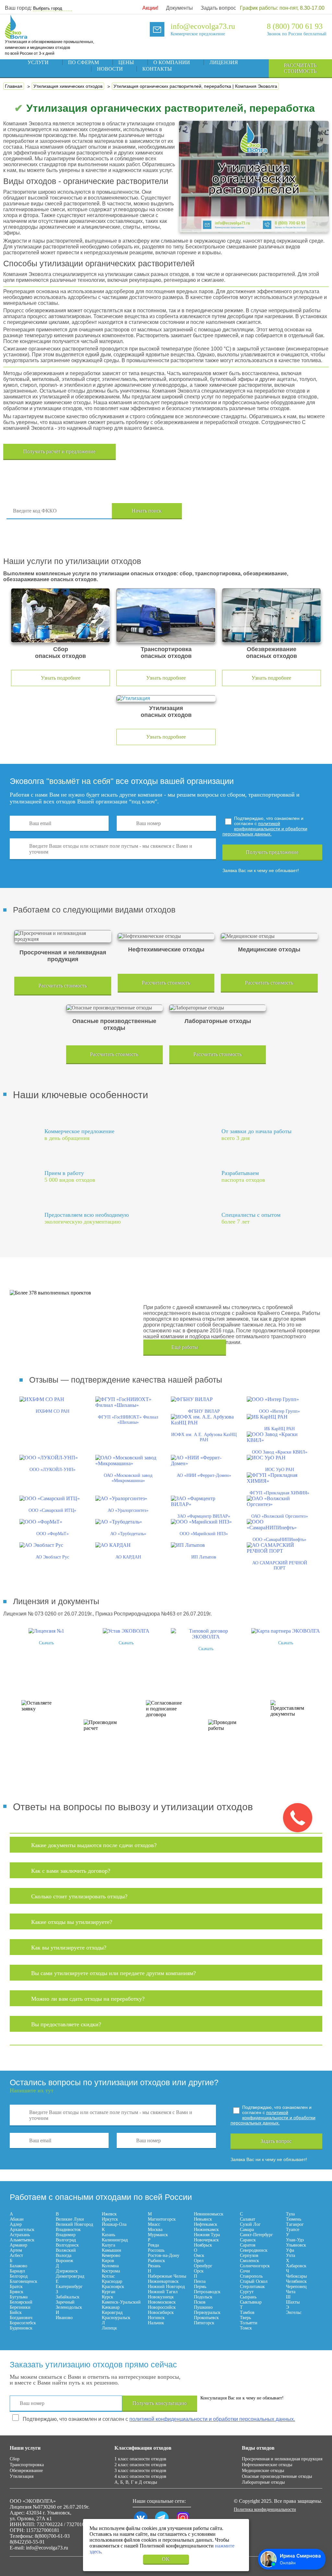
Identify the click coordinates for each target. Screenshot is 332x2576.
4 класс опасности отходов (140, 2476)
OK (166, 2559)
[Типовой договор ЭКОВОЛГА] (206, 1637)
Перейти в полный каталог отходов (255, 511)
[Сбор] (60, 615)
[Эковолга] (17, 36)
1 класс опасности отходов (140, 2459)
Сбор (15, 2459)
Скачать (46, 1643)
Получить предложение (272, 852)
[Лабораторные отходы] (218, 1008)
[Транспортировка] (166, 615)
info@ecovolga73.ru (203, 26)
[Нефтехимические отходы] (166, 936)
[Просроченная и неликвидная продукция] (63, 936)
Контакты (157, 69)
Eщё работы (185, 1347)
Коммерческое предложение (198, 34)
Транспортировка (27, 2465)
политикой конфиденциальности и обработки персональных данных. (265, 829)
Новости (110, 69)
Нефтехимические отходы (267, 2465)
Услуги (38, 62)
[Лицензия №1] (46, 1631)
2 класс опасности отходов (140, 2465)
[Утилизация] (166, 698)
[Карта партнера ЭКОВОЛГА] (286, 1631)
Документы (179, 8)
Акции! (150, 8)
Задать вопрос (218, 8)
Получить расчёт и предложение (59, 451)
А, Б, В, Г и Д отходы (136, 2482)
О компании (172, 62)
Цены (126, 62)
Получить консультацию (160, 2403)
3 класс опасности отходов (140, 2471)
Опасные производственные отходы (277, 2476)
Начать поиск (147, 511)
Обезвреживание (26, 2471)
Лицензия (224, 62)
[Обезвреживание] (272, 615)
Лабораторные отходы (263, 2482)
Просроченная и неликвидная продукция (282, 2459)
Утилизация (22, 2476)
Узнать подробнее (61, 678)
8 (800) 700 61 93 (295, 26)
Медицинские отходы (263, 2471)
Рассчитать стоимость (300, 68)
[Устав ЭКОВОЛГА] (126, 1631)
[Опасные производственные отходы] (114, 1008)
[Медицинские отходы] (269, 936)
